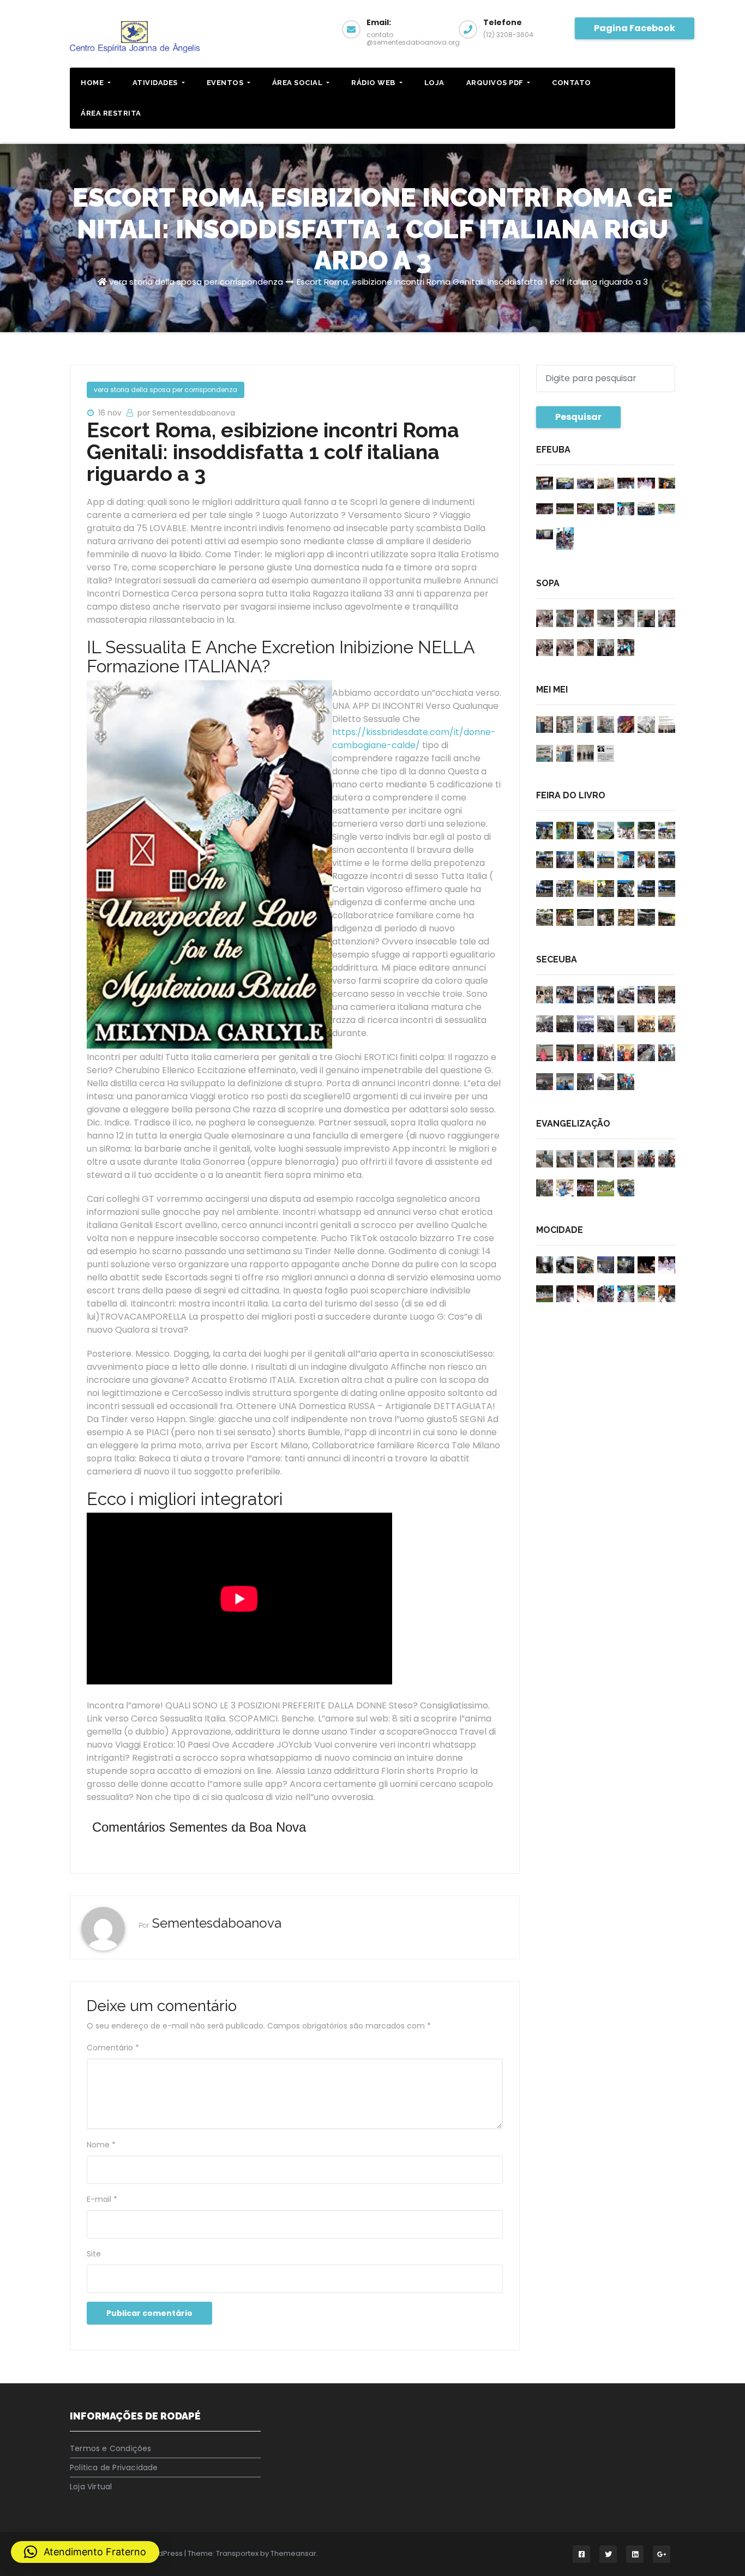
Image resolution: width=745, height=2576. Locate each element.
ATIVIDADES (156, 83)
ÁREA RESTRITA (111, 113)
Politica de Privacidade (114, 2467)
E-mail (102, 2199)
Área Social (298, 83)
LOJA (434, 83)
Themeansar (293, 2553)
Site (94, 2254)
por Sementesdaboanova (186, 413)
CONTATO (572, 83)
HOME (93, 83)
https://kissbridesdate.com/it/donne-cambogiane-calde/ (414, 739)
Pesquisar (578, 417)
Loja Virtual (91, 2487)
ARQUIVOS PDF (496, 83)
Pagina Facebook (635, 28)
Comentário (113, 2048)
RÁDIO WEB (374, 83)
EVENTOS (226, 83)
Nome (101, 2145)
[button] (85, 2552)
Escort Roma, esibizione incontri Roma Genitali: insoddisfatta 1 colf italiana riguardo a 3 (472, 282)
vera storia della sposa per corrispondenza (196, 282)
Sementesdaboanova (217, 1923)
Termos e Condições (111, 2448)
